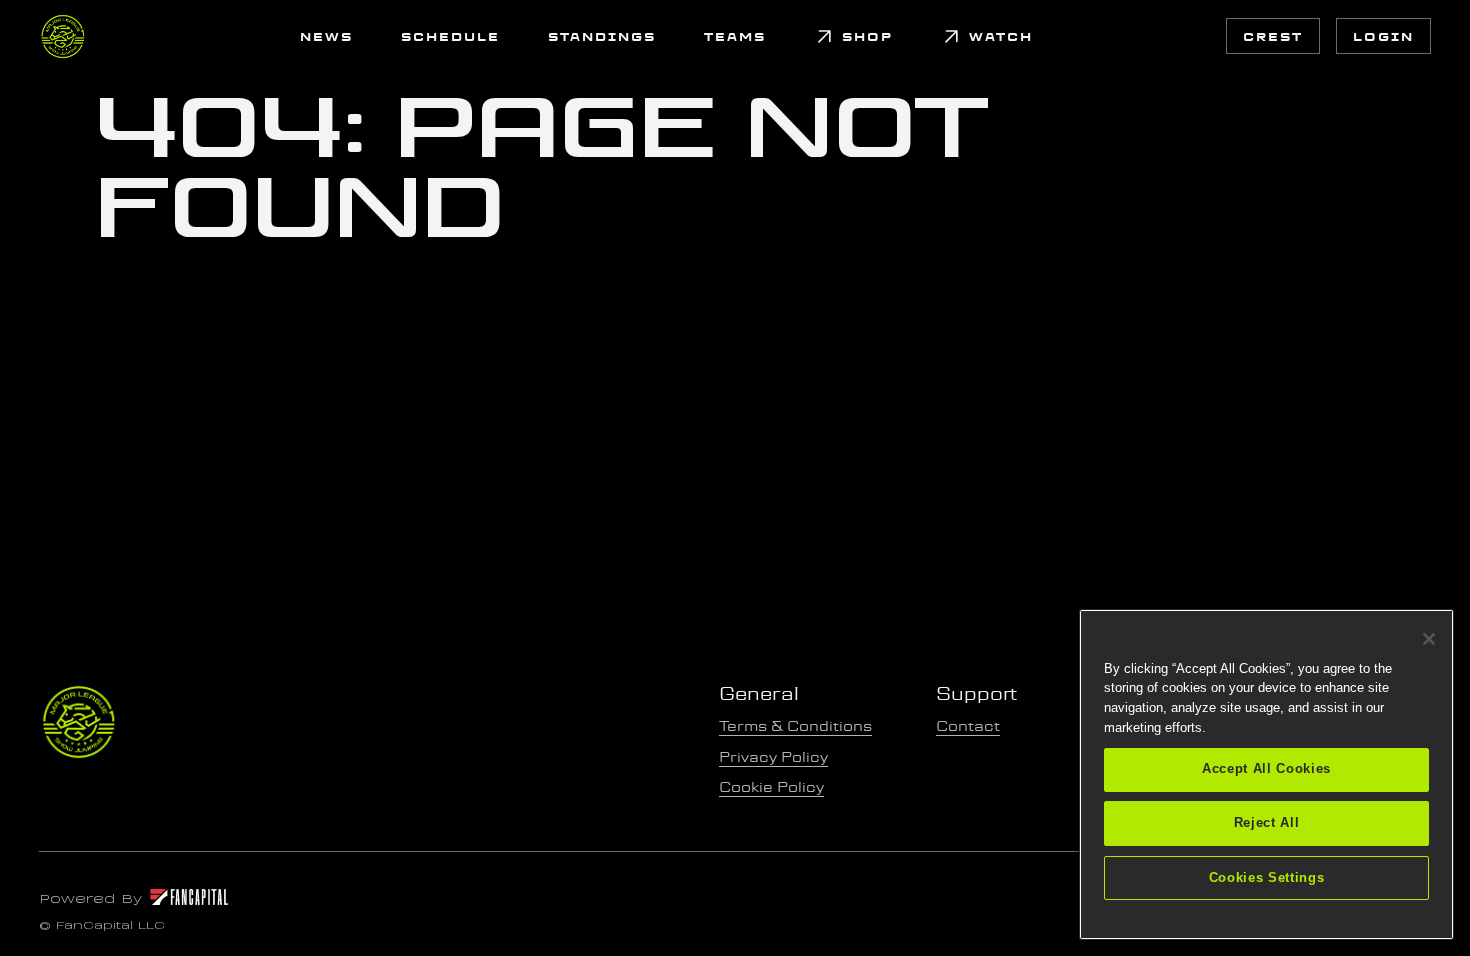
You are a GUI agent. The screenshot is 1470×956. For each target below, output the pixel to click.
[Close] (1429, 639)
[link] (63, 36)
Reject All (1267, 823)
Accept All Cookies (1266, 769)
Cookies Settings (1267, 877)
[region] (1266, 774)
